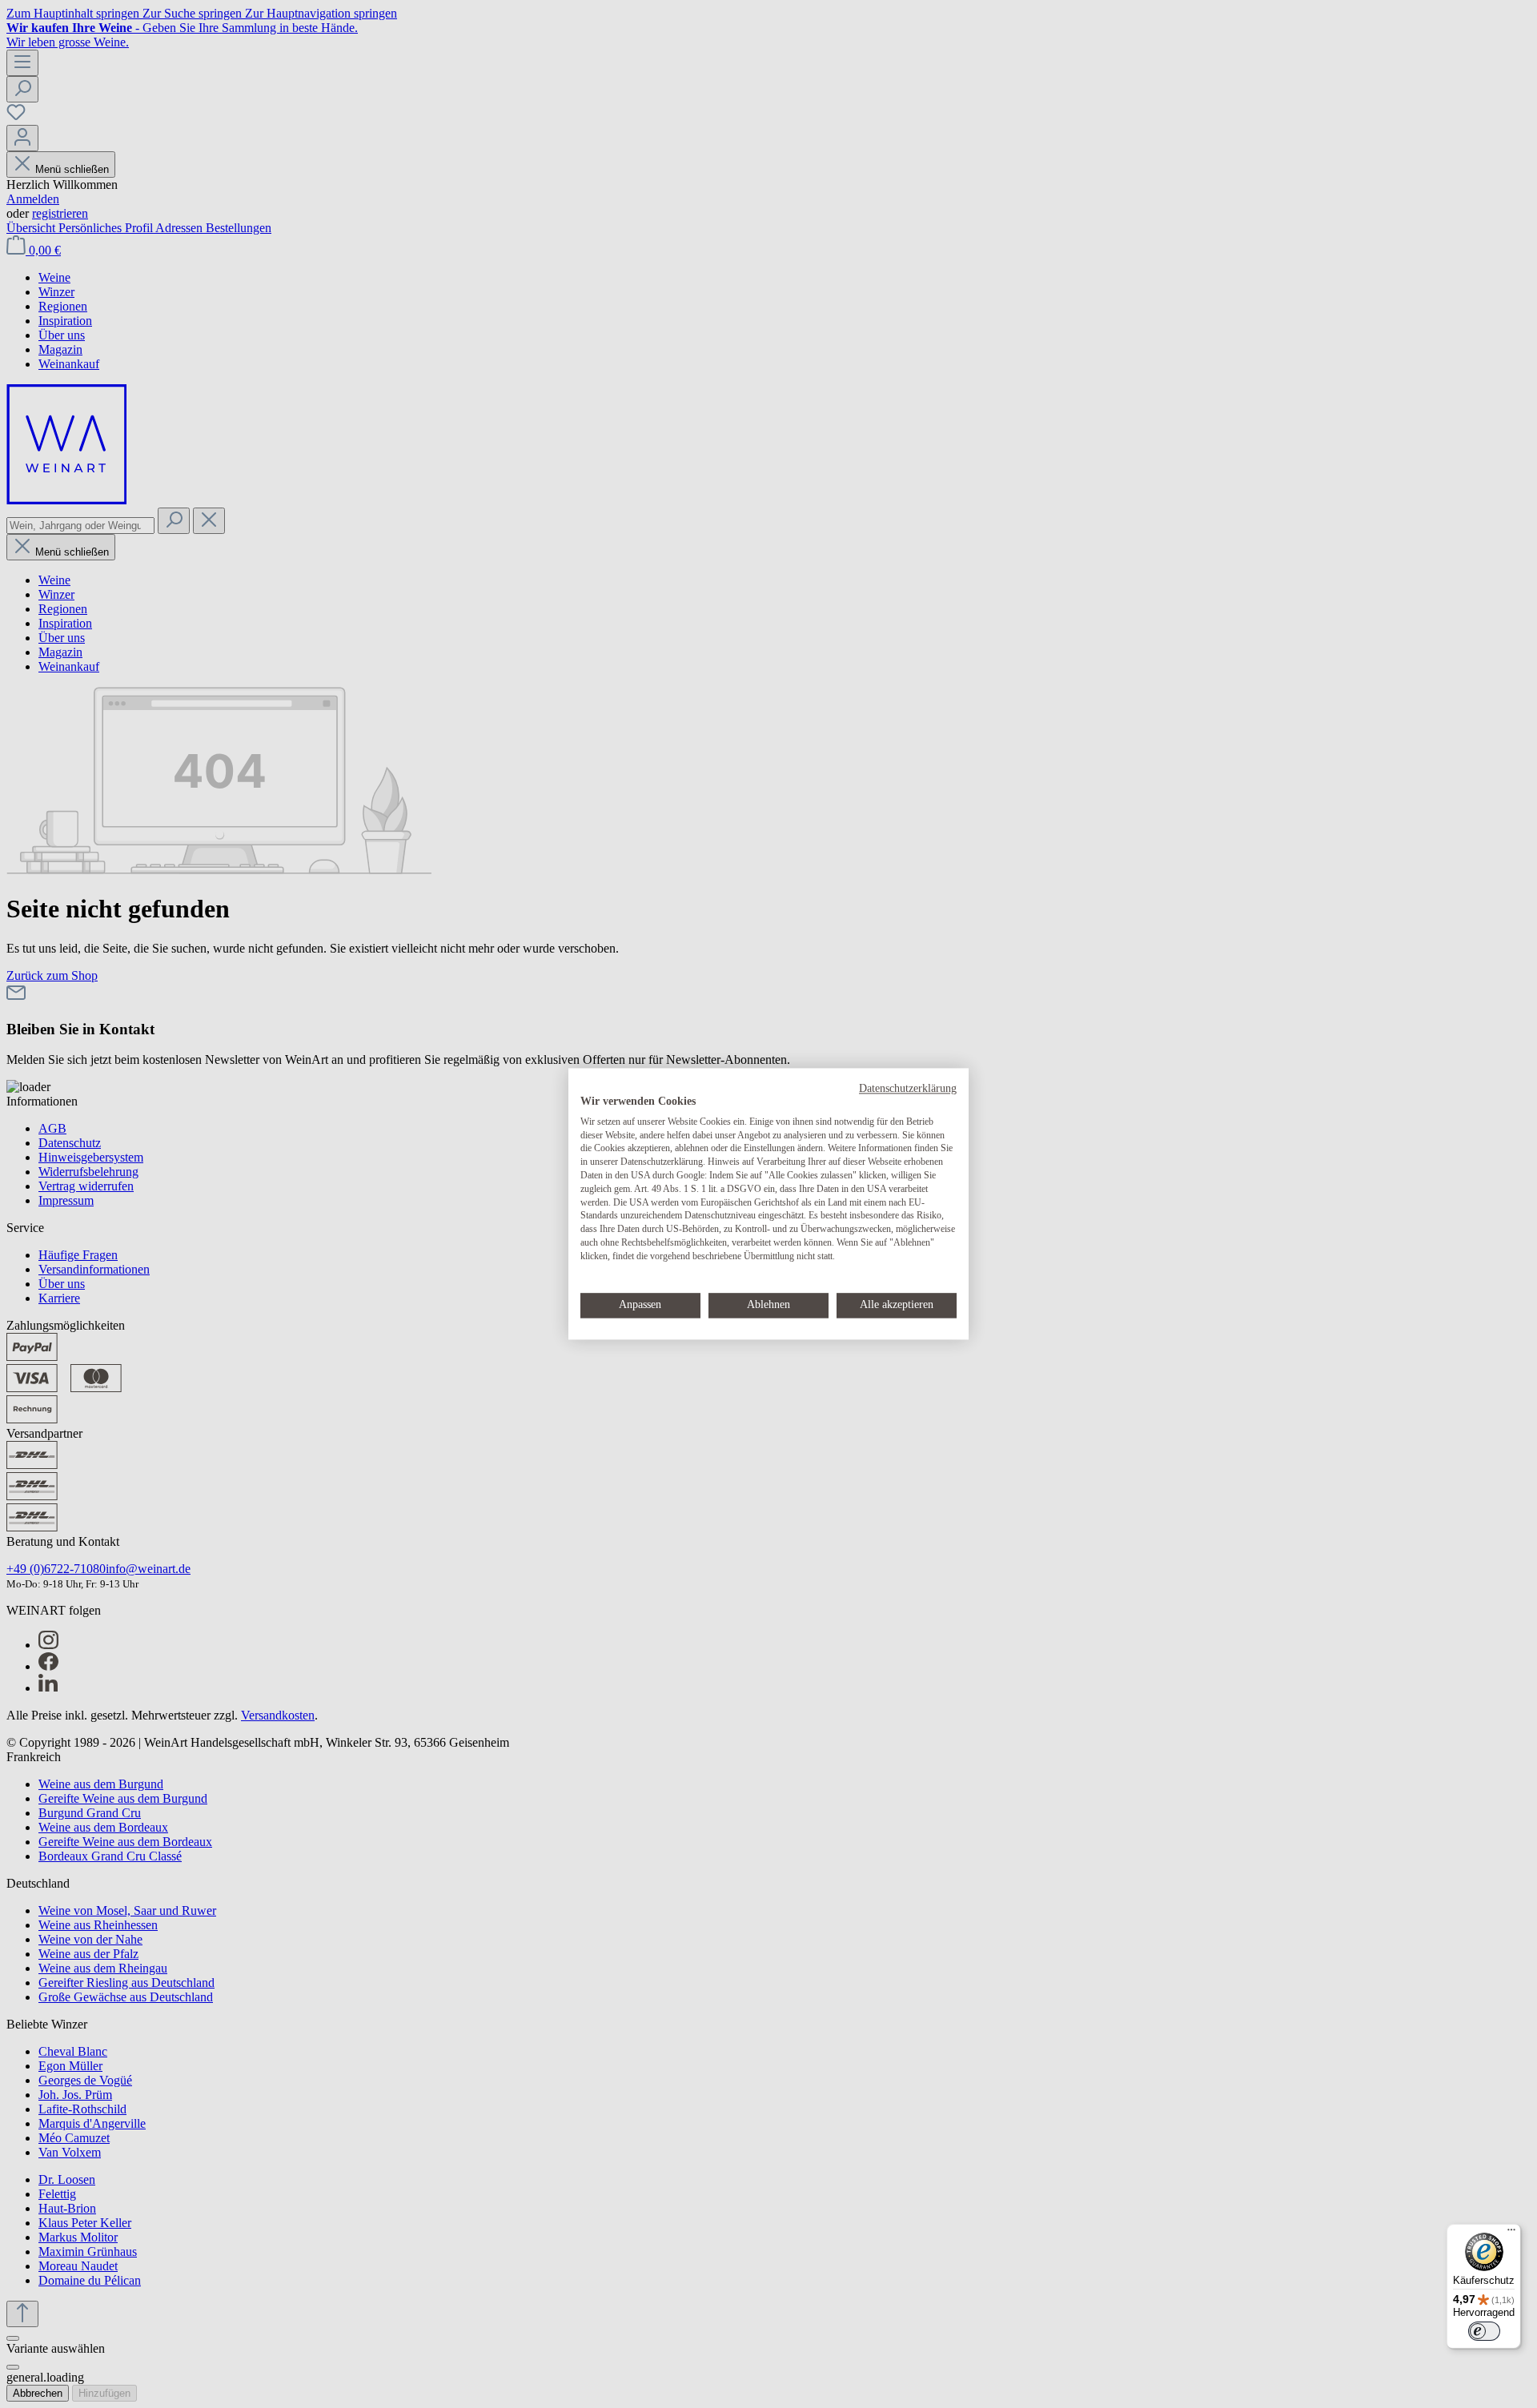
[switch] (1484, 2331)
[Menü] (1511, 2233)
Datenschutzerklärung (908, 1088)
